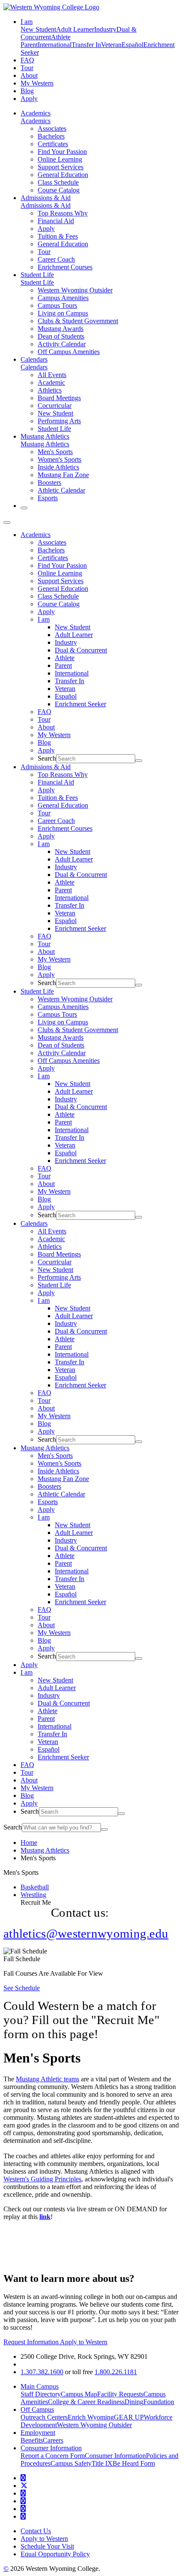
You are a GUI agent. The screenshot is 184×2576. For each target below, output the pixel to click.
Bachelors (51, 136)
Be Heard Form (134, 2463)
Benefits (32, 2440)
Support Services (61, 167)
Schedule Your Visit (47, 2546)
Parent (29, 45)
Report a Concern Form (53, 2456)
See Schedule (22, 1988)
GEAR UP (129, 2417)
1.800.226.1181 (116, 2372)
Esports (48, 498)
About (29, 75)
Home (29, 1843)
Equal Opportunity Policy (55, 2554)
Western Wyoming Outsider (75, 290)
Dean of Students (61, 336)
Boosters (49, 482)
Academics (36, 113)
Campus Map (79, 2394)
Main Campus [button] (40, 2386)
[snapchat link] (23, 2516)
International (55, 45)
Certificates (53, 144)
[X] (24, 2486)
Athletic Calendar (61, 490)
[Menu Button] (7, 522)
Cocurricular (55, 406)
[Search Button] (24, 508)
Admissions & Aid (46, 198)
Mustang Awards (61, 329)
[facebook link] (23, 2478)
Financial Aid (56, 221)
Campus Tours (57, 305)
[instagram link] (23, 2501)
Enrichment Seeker (80, 704)
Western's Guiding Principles (42, 2179)
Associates (52, 128)
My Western (37, 83)
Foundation (159, 2402)
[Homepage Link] (51, 7)
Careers (53, 2440)
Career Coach (56, 259)
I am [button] (27, 22)
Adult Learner (75, 29)
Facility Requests (120, 2394)
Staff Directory (41, 2394)
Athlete (61, 37)
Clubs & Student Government (78, 321)
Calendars (34, 359)
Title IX (102, 2463)
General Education (63, 175)
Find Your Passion (62, 152)
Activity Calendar (62, 344)
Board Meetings (59, 398)
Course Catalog (59, 190)
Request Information (32, 2342)
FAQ (27, 60)
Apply (29, 99)
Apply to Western (84, 2342)
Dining (134, 2402)
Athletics (50, 390)
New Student (38, 29)
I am (44, 619)
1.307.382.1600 (42, 2372)
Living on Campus (63, 313)
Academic (51, 382)
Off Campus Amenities (69, 352)
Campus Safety (71, 2463)
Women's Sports (59, 459)
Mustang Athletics (45, 436)
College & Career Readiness (86, 2402)
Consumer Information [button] (51, 2448)
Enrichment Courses (65, 267)
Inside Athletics (58, 467)
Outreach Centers (44, 2417)
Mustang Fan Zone (63, 475)
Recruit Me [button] (36, 1902)
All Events (52, 375)
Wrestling (33, 1895)
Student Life (37, 275)
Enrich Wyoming (91, 2417)
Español (132, 45)
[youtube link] (23, 2493)
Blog (27, 91)
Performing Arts (59, 421)
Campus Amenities (63, 298)
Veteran (111, 45)
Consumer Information (115, 2456)
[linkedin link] (23, 2509)
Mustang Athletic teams (47, 2079)
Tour (27, 68)
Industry (105, 29)
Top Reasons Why (63, 213)
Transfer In (86, 45)
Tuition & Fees (58, 236)
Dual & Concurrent (81, 650)
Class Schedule (58, 182)
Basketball (35, 1887)
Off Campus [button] (37, 2409)
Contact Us (36, 2531)
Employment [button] (38, 2433)
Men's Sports (55, 452)
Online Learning (60, 159)
